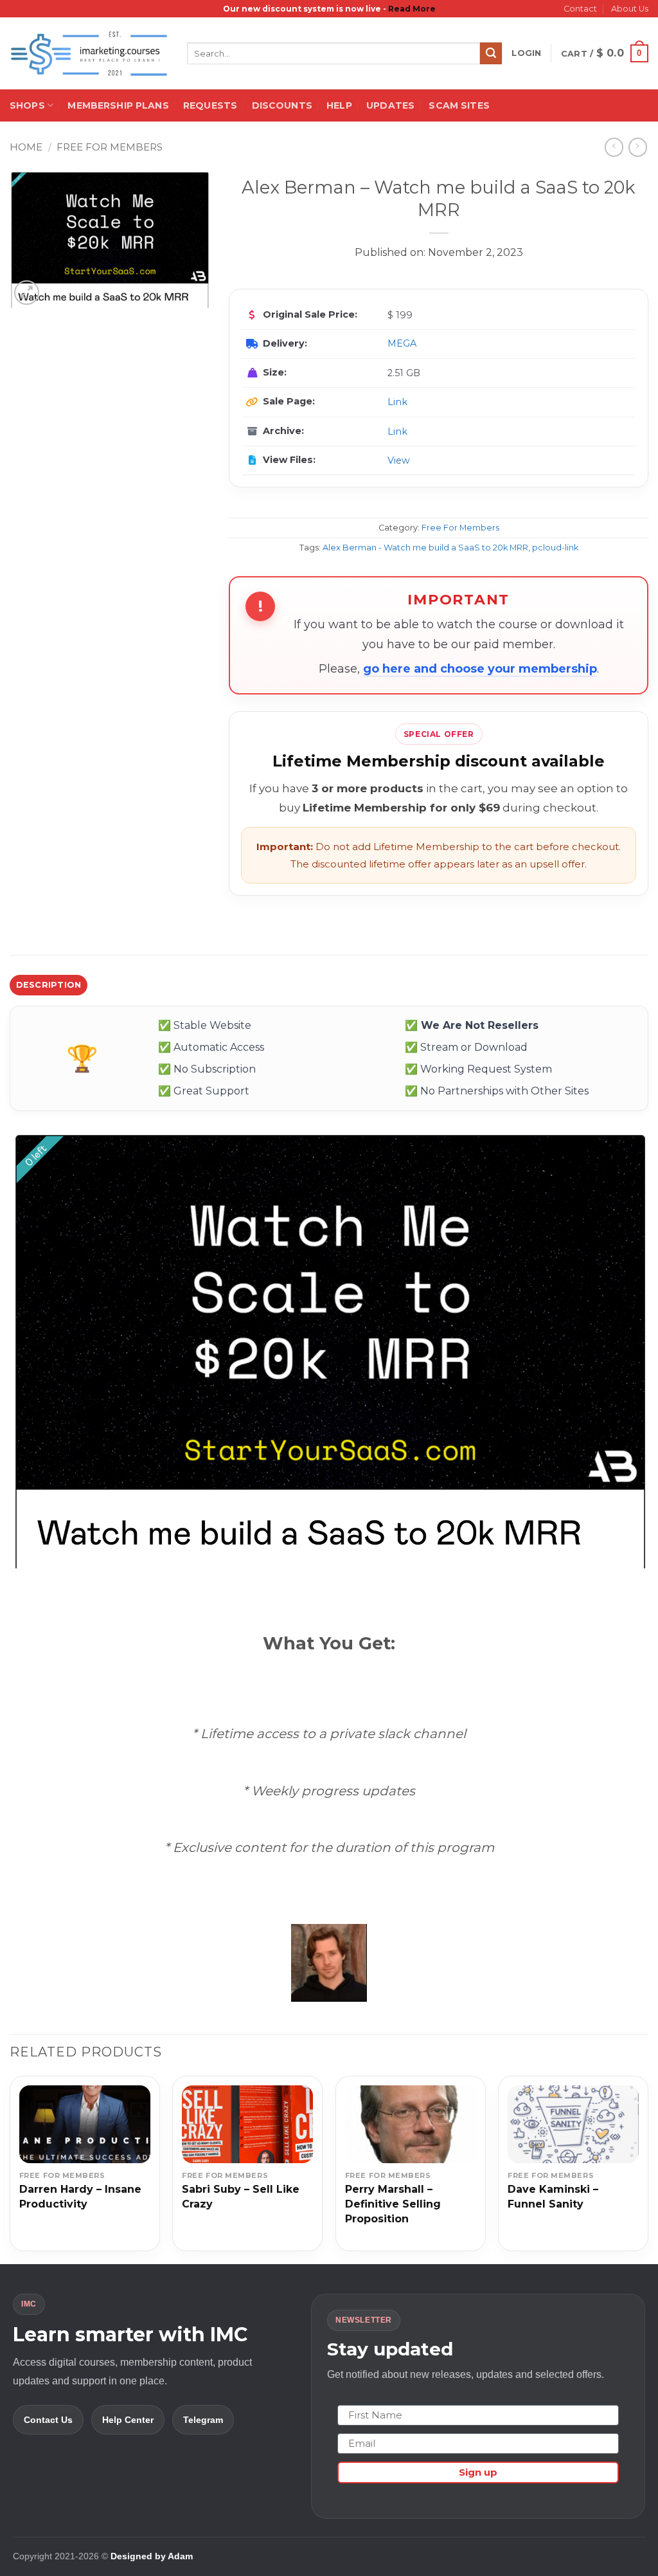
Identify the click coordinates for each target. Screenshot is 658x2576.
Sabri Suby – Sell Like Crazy (241, 2197)
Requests (210, 105)
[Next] (648, 2168)
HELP (339, 105)
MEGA (402, 343)
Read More (412, 9)
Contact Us (48, 2420)
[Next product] (614, 147)
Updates (390, 105)
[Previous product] (638, 147)
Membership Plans (118, 105)
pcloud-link (555, 548)
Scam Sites (459, 105)
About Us (630, 9)
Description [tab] (49, 985)
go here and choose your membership (480, 669)
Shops (27, 105)
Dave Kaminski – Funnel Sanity (553, 2197)
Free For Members (110, 147)
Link (397, 402)
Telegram (203, 2420)
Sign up (478, 2472)
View (399, 460)
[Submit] (491, 53)
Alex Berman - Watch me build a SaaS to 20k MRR (425, 548)
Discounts (282, 105)
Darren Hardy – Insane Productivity (80, 2197)
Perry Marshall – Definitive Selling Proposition (393, 2204)
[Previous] (10, 2168)
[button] (526, 53)
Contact (580, 9)
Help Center (128, 2420)
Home (26, 147)
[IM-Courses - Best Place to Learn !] (89, 54)
